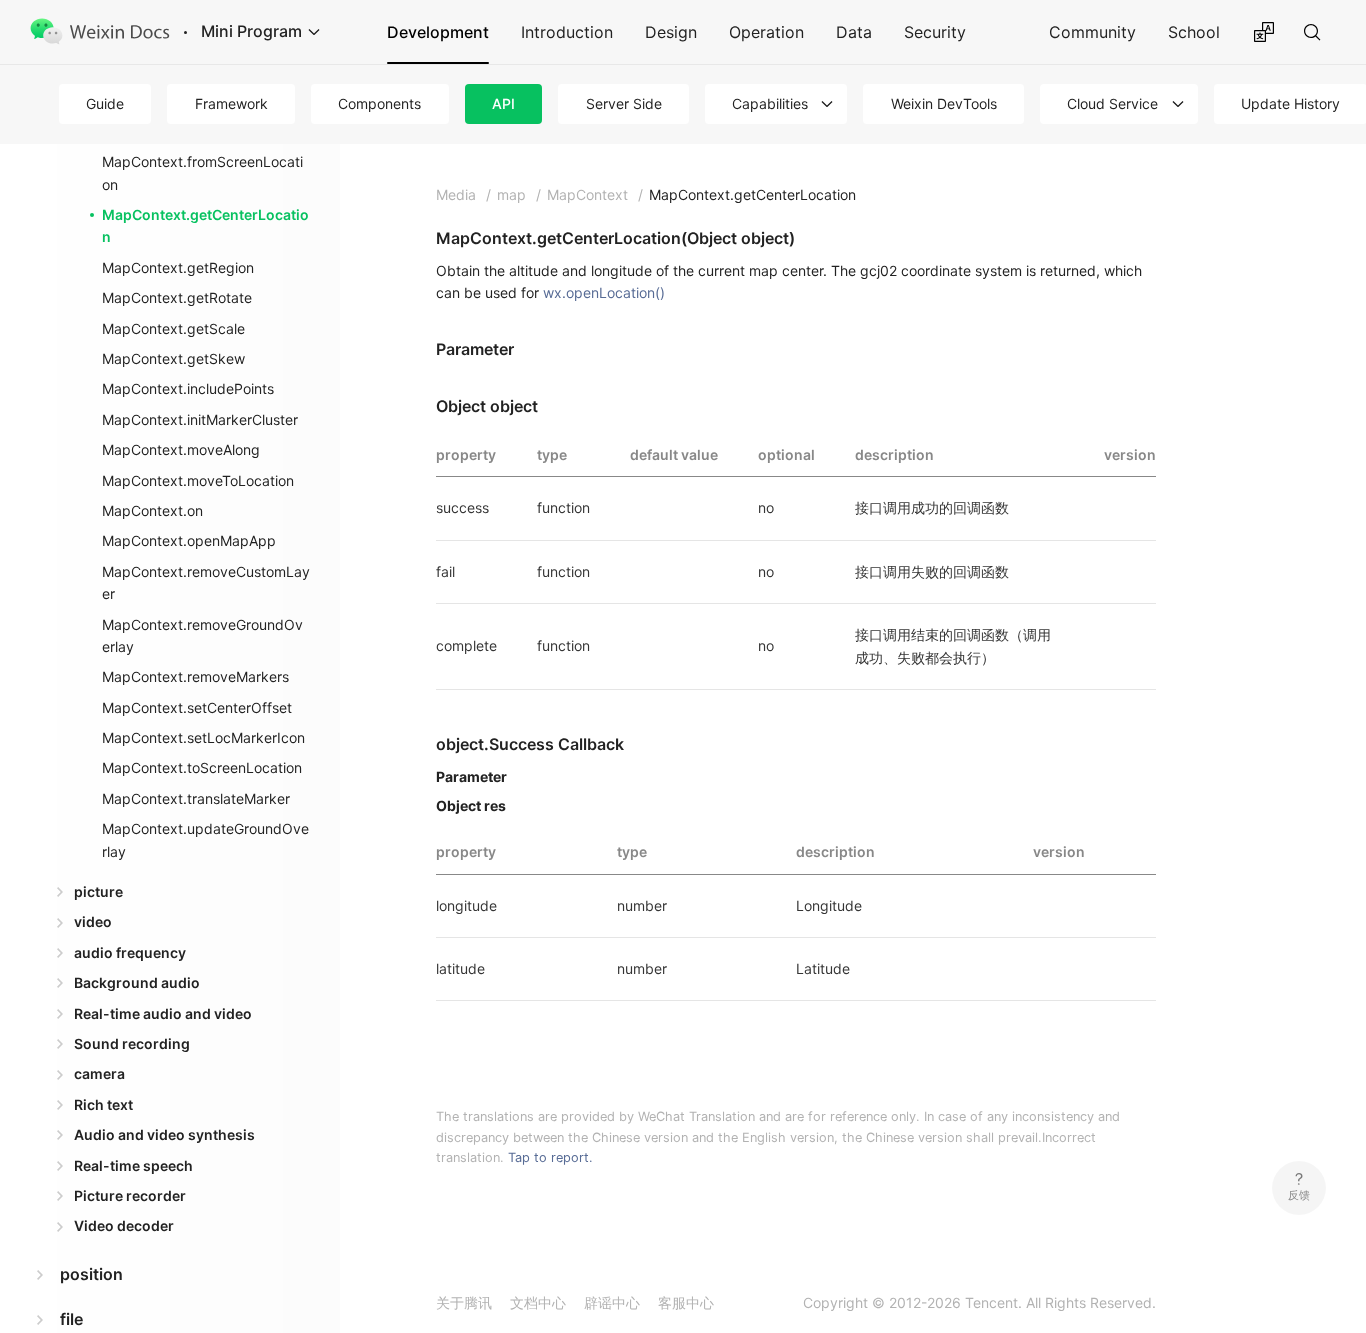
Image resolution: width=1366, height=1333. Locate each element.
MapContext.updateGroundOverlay (205, 839)
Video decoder (124, 1225)
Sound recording (132, 1043)
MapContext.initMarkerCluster (200, 419)
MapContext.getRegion (178, 267)
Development (438, 32)
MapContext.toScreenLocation (202, 767)
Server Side (624, 103)
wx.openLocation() (604, 292)
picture (98, 891)
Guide (105, 103)
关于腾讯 (464, 1302)
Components (379, 103)
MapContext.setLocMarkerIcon (203, 737)
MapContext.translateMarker (196, 798)
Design (671, 32)
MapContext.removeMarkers (195, 676)
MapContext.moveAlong (181, 449)
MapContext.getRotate (177, 297)
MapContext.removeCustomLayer (206, 582)
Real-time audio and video (163, 1013)
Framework (231, 103)
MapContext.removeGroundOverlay (202, 635)
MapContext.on (152, 510)
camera (99, 1073)
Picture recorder (130, 1195)
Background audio (137, 982)
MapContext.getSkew (173, 358)
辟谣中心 (612, 1302)
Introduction (567, 32)
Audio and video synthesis (164, 1134)
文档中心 (538, 1302)
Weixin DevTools (944, 103)
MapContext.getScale (173, 328)
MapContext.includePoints (188, 388)
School (1194, 32)
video (93, 921)
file (71, 1319)
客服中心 (686, 1302)
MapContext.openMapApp (189, 540)
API (503, 103)
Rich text (103, 1104)
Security (935, 32)
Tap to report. (550, 1157)
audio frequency (130, 952)
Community (1092, 32)
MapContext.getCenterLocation (205, 225)
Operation (766, 32)
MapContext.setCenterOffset (197, 707)
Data (854, 32)
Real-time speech (133, 1165)
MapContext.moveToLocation (198, 480)
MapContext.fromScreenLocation (202, 172)
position (91, 1274)
